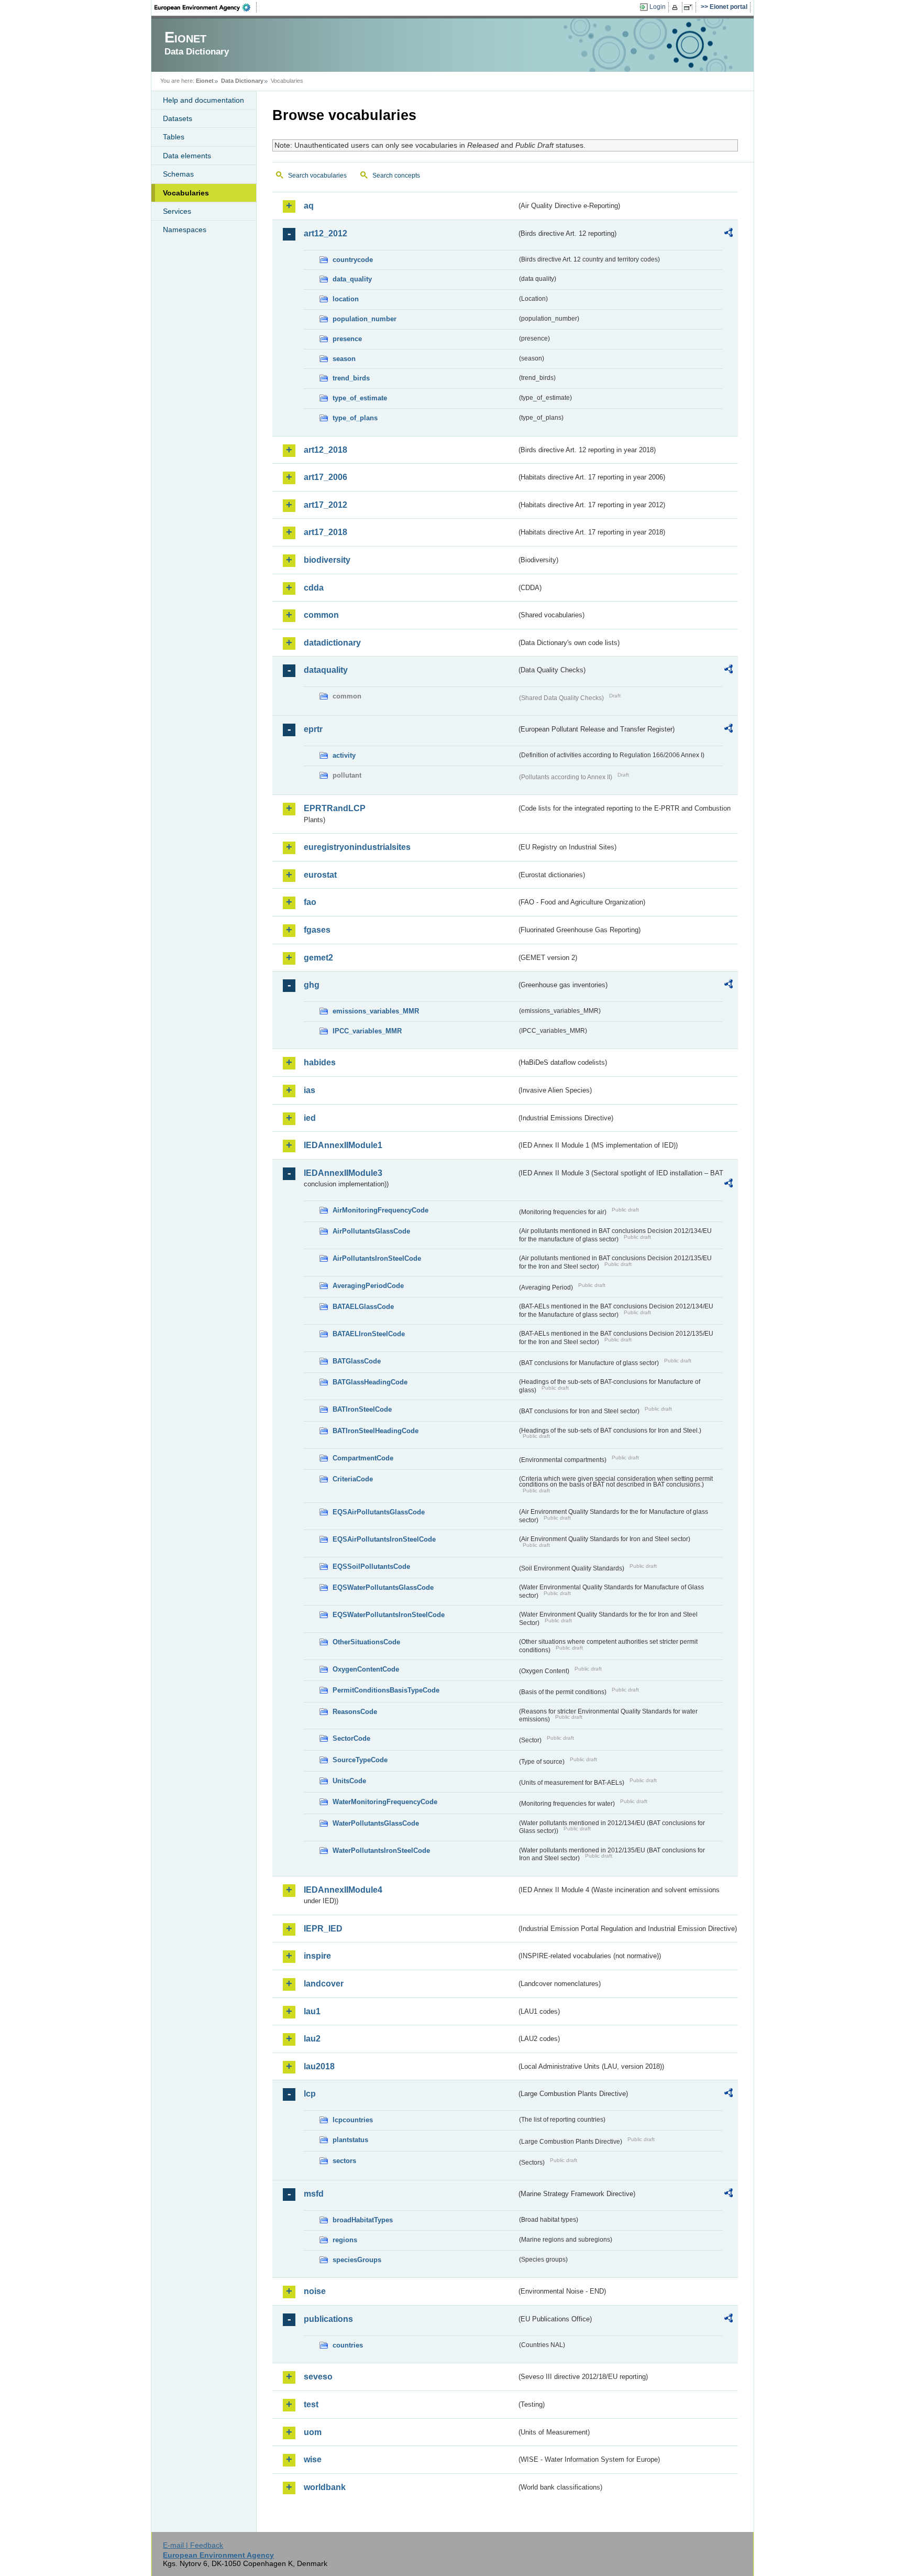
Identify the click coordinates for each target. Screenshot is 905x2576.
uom (313, 2432)
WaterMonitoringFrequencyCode (385, 1802)
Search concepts (396, 176)
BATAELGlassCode (363, 1307)
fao (310, 902)
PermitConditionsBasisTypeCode (386, 1690)
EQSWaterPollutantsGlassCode (383, 1587)
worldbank (325, 2487)
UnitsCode (349, 1781)
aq (309, 206)
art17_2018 (325, 532)
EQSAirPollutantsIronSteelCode (384, 1539)
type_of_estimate (360, 398)
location (346, 299)
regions (345, 2240)
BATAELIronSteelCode (369, 1334)
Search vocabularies (317, 176)
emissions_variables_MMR (376, 1011)
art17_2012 (325, 505)
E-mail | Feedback (193, 2545)
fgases (317, 930)
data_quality (352, 279)
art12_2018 (325, 450)
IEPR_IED (323, 1929)
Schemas (178, 174)
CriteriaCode (353, 1479)
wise (313, 2459)
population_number (365, 319)
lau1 (312, 2011)
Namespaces (185, 230)
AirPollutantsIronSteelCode (377, 1258)
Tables (174, 137)
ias (310, 1090)
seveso (318, 2377)
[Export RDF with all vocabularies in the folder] (729, 234)
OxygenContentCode (366, 1669)
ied (310, 1118)
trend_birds (351, 378)
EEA (206, 7)
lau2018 (319, 2066)
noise (315, 2291)
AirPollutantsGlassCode (371, 1231)
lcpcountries (353, 2120)
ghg (312, 985)
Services (177, 211)
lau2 (312, 2039)
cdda (314, 588)
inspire (317, 1956)
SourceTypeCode (360, 1760)
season (344, 359)
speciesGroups (357, 2260)
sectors (344, 2161)
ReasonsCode (355, 1712)
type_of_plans (355, 418)
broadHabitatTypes (363, 2220)
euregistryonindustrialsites (357, 847)
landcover (324, 1984)
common (321, 615)
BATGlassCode (357, 1361)
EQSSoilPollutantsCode (371, 1567)
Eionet (205, 81)
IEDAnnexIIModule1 (343, 1145)
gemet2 (318, 958)
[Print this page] (676, 7)
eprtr (313, 729)
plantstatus (350, 2140)
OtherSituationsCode (366, 1642)
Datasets (178, 118)
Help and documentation (203, 100)
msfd (314, 2194)
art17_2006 (325, 477)
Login (658, 7)
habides (320, 1062)
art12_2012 (325, 233)
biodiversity (327, 560)
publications (328, 2319)
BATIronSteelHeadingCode (376, 1431)
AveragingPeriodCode (368, 1286)
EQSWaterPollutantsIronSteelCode (389, 1615)
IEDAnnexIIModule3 (343, 1173)
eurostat (320, 875)
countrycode (353, 260)
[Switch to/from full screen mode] (690, 7)
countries (348, 2345)
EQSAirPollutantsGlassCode (379, 1512)
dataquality (326, 670)
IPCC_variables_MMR (367, 1031)
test (311, 2404)
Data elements (187, 156)
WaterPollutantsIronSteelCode (381, 1851)
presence (347, 339)
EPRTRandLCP (335, 808)
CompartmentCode (363, 1458)
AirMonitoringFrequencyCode (380, 1210)
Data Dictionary (242, 81)
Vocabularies (186, 193)
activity (344, 755)
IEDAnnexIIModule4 (343, 1890)
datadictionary (332, 643)
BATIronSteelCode (362, 1409)
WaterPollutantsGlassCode (376, 1823)
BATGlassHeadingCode (370, 1382)
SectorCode (351, 1738)
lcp (310, 2094)
